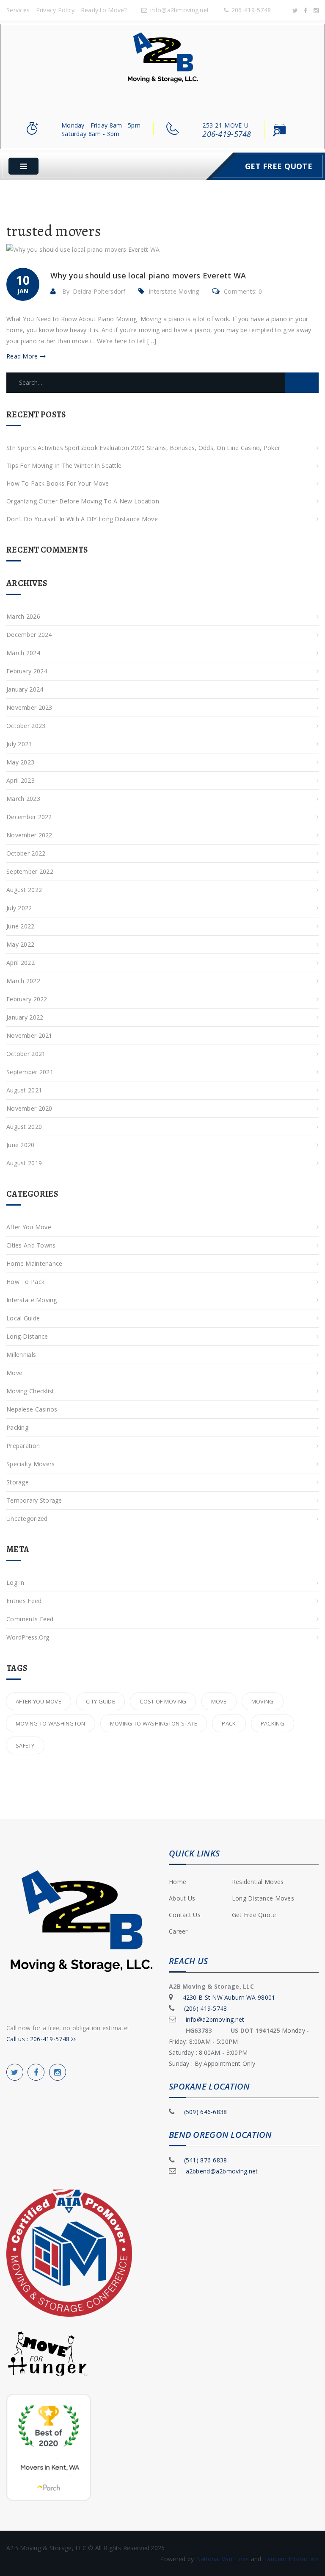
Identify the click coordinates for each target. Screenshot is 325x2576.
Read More (23, 356)
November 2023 (29, 707)
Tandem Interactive (291, 2559)
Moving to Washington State (154, 1723)
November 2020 (29, 1108)
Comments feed (30, 1619)
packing (273, 1723)
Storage (18, 1482)
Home (178, 1882)
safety (25, 1745)
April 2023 (21, 780)
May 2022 (20, 944)
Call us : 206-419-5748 (39, 2039)
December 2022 (29, 817)
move (219, 1701)
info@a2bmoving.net (180, 10)
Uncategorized (27, 1519)
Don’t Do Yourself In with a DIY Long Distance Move (82, 519)
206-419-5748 (251, 10)
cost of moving (163, 1701)
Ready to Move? (104, 10)
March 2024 (23, 653)
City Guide (101, 1701)
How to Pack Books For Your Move (58, 483)
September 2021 (30, 1072)
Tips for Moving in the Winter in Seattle (64, 465)
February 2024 (27, 671)
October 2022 (26, 853)
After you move (39, 1701)
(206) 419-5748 (206, 2008)
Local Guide (23, 1318)
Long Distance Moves (263, 1898)
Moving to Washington (51, 1723)
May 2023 (20, 762)
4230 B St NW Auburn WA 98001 (229, 1997)
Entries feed (24, 1601)
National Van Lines (223, 2559)
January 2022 (25, 1017)
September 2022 (30, 871)
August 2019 (24, 1163)
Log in (15, 1583)
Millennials (21, 1355)
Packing (17, 1427)
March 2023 (23, 799)
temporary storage (34, 1500)
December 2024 (29, 635)
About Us (182, 1898)
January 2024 (25, 689)
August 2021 (24, 1090)
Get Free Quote (279, 166)
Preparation (23, 1446)
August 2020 (24, 1127)
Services (18, 10)
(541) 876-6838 (206, 2160)
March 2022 (23, 981)
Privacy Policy (55, 10)
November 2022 (29, 835)
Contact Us (185, 1915)
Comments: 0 (243, 291)
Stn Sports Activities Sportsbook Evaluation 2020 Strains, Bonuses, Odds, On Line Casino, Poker (143, 448)
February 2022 (27, 999)
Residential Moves (258, 1882)
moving (263, 1701)
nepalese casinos (32, 1409)
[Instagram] (316, 10)
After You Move (29, 1227)
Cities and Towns (31, 1245)
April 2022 (21, 963)
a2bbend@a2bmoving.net (222, 2171)
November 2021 (29, 1035)
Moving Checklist (30, 1391)
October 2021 (26, 1054)
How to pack (25, 1282)
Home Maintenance (34, 1263)
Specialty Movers (30, 1464)
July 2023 (19, 744)
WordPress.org (28, 1637)
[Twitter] (295, 10)
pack (229, 1723)
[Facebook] (306, 10)
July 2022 (19, 908)
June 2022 (21, 926)
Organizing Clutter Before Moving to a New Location (83, 501)
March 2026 (23, 616)
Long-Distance (27, 1336)
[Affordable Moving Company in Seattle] (163, 62)
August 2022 (24, 890)
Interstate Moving (174, 291)
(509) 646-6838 (206, 2112)
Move (14, 1373)
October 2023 (26, 726)
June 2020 (21, 1145)
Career (178, 1931)
